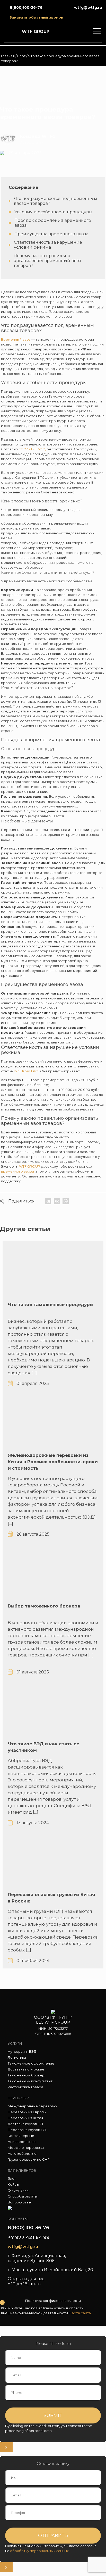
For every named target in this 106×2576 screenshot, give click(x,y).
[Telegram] (48, 1201)
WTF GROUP (30, 1166)
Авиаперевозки (22, 2142)
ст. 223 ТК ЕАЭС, (32, 449)
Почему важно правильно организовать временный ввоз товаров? (47, 261)
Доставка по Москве (26, 2069)
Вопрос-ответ (20, 2202)
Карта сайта (80, 2313)
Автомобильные (22, 2153)
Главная (8, 56)
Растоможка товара (25, 2087)
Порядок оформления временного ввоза (53, 223)
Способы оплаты (23, 2196)
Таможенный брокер (26, 2075)
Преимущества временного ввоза (51, 234)
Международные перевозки (33, 2106)
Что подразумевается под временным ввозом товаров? (56, 201)
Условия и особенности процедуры (53, 212)
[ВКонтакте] (57, 1201)
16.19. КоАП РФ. (26, 1071)
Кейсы (13, 2184)
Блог (21, 56)
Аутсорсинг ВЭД (22, 2051)
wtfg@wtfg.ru (23, 2247)
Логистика (17, 2057)
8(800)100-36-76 (28, 2228)
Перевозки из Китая (25, 2118)
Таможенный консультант (30, 2081)
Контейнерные (21, 2136)
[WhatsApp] (66, 1201)
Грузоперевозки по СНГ (29, 2159)
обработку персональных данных (39, 2551)
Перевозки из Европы (27, 2112)
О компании (18, 2190)
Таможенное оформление (31, 2063)
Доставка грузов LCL (26, 2124)
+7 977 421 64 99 (29, 2237)
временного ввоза (17, 1171)
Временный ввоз (16, 339)
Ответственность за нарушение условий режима (48, 245)
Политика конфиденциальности (53, 2301)
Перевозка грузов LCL (27, 2130)
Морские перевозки (26, 2148)
